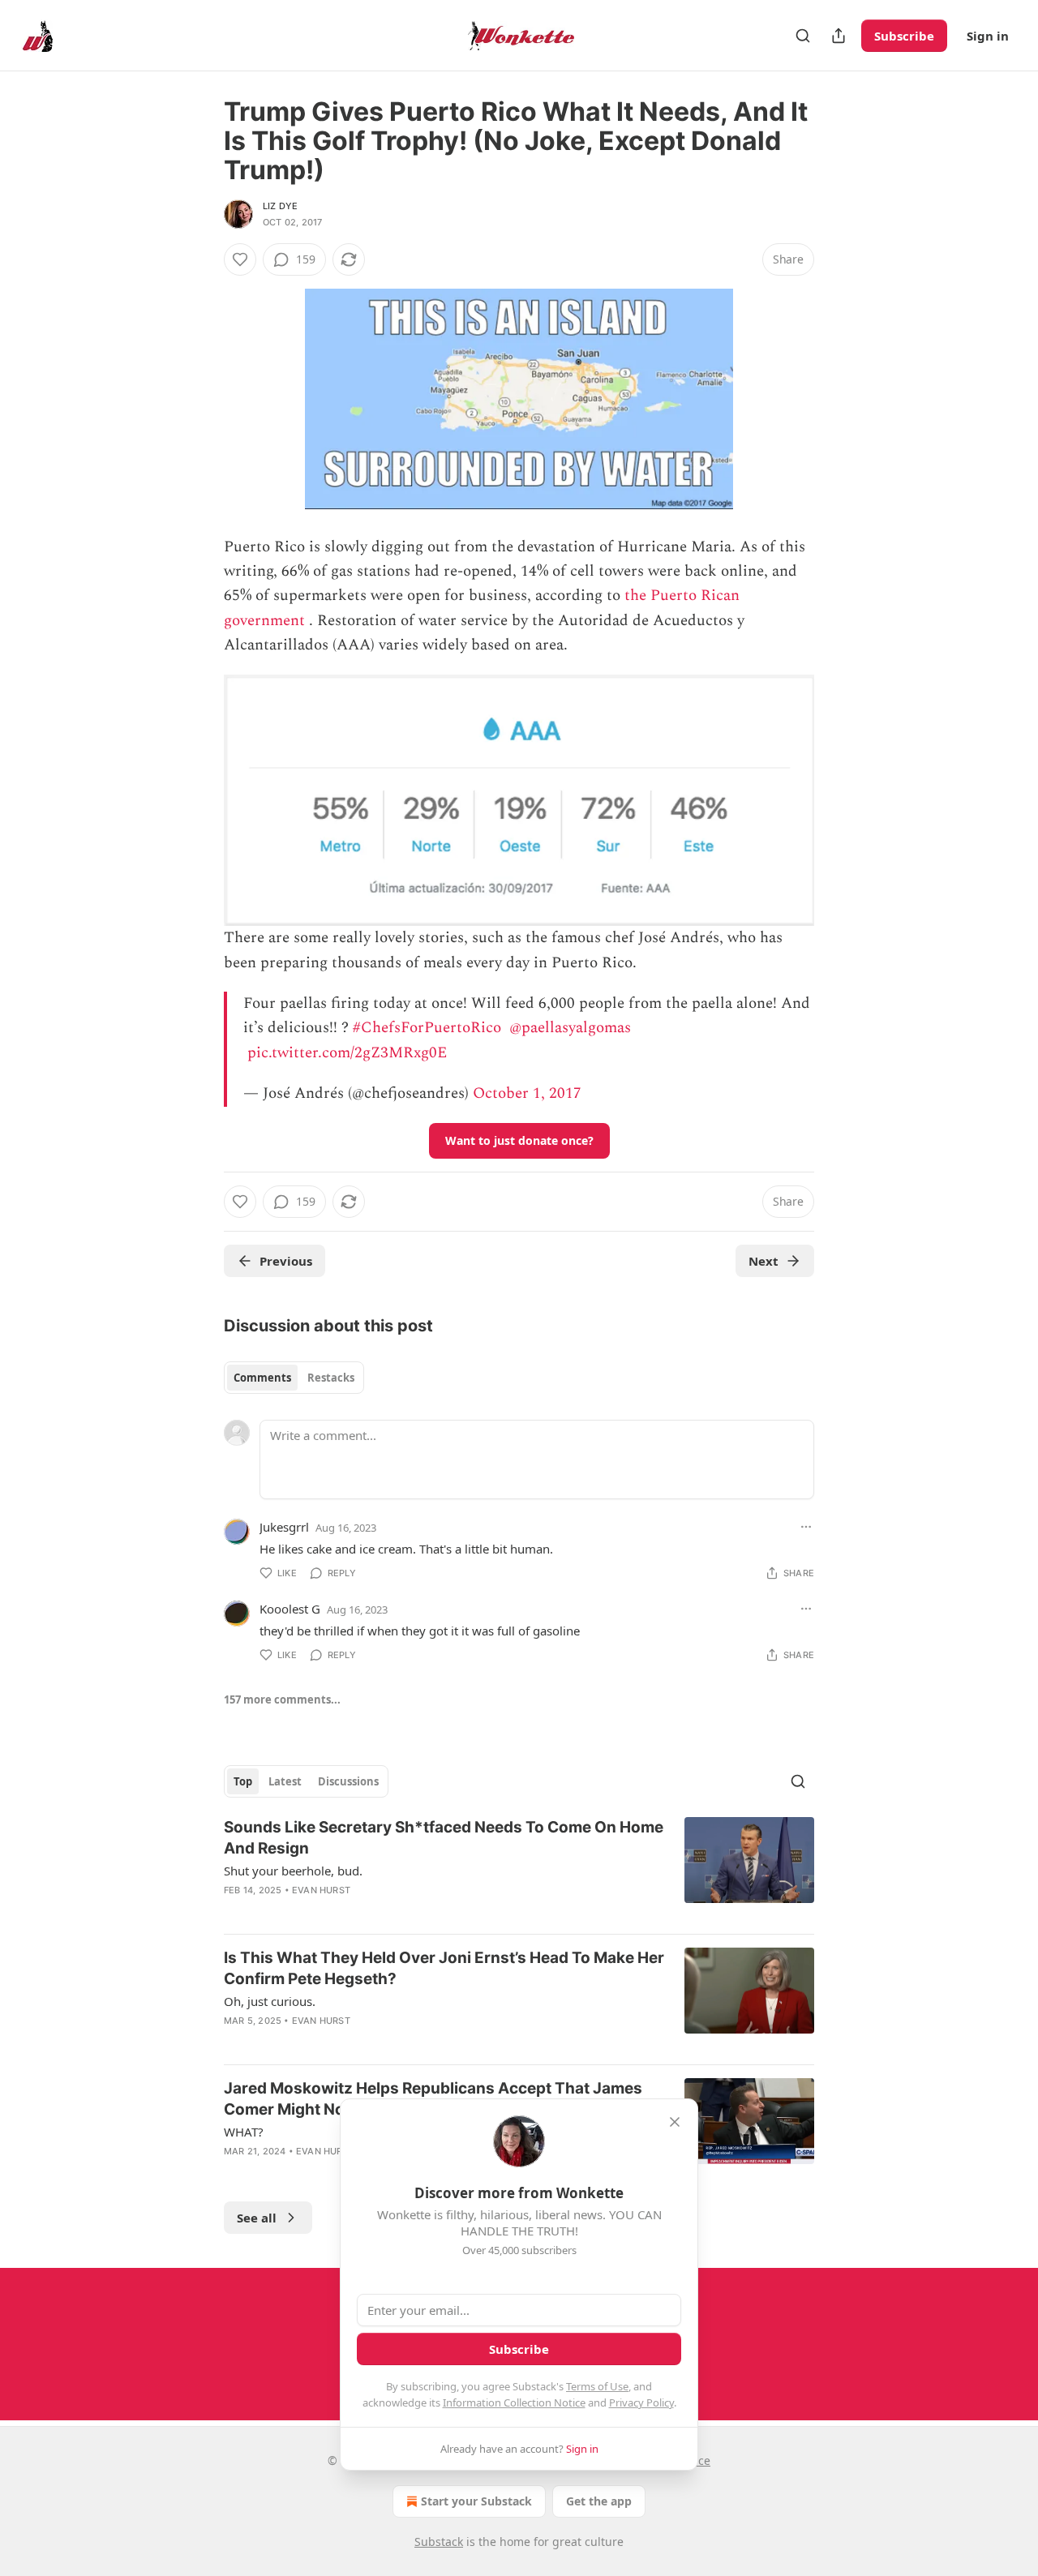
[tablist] (294, 1378)
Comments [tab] (262, 1378)
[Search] (803, 36)
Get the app (599, 2501)
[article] (519, 1869)
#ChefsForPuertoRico (427, 1028)
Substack (439, 2542)
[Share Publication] (839, 36)
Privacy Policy (641, 2402)
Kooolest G (290, 1609)
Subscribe (904, 36)
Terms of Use (597, 2386)
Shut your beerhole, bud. (293, 1871)
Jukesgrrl (284, 1527)
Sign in (988, 36)
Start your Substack (476, 2501)
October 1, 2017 (527, 1093)
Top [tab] (243, 1781)
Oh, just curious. (270, 2001)
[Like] (240, 259)
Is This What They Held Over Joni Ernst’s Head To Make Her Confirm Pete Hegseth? (444, 1968)
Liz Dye (280, 206)
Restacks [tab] (331, 1378)
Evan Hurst (321, 1890)
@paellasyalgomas (570, 1028)
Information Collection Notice (514, 2402)
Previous (286, 1261)
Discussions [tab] (348, 1781)
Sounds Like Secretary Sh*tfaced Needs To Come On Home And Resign (444, 1838)
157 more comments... (282, 1699)
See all (257, 2218)
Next (763, 1261)
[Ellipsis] (806, 1527)
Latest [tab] (285, 1781)
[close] (675, 2122)
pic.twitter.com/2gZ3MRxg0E (347, 1053)
